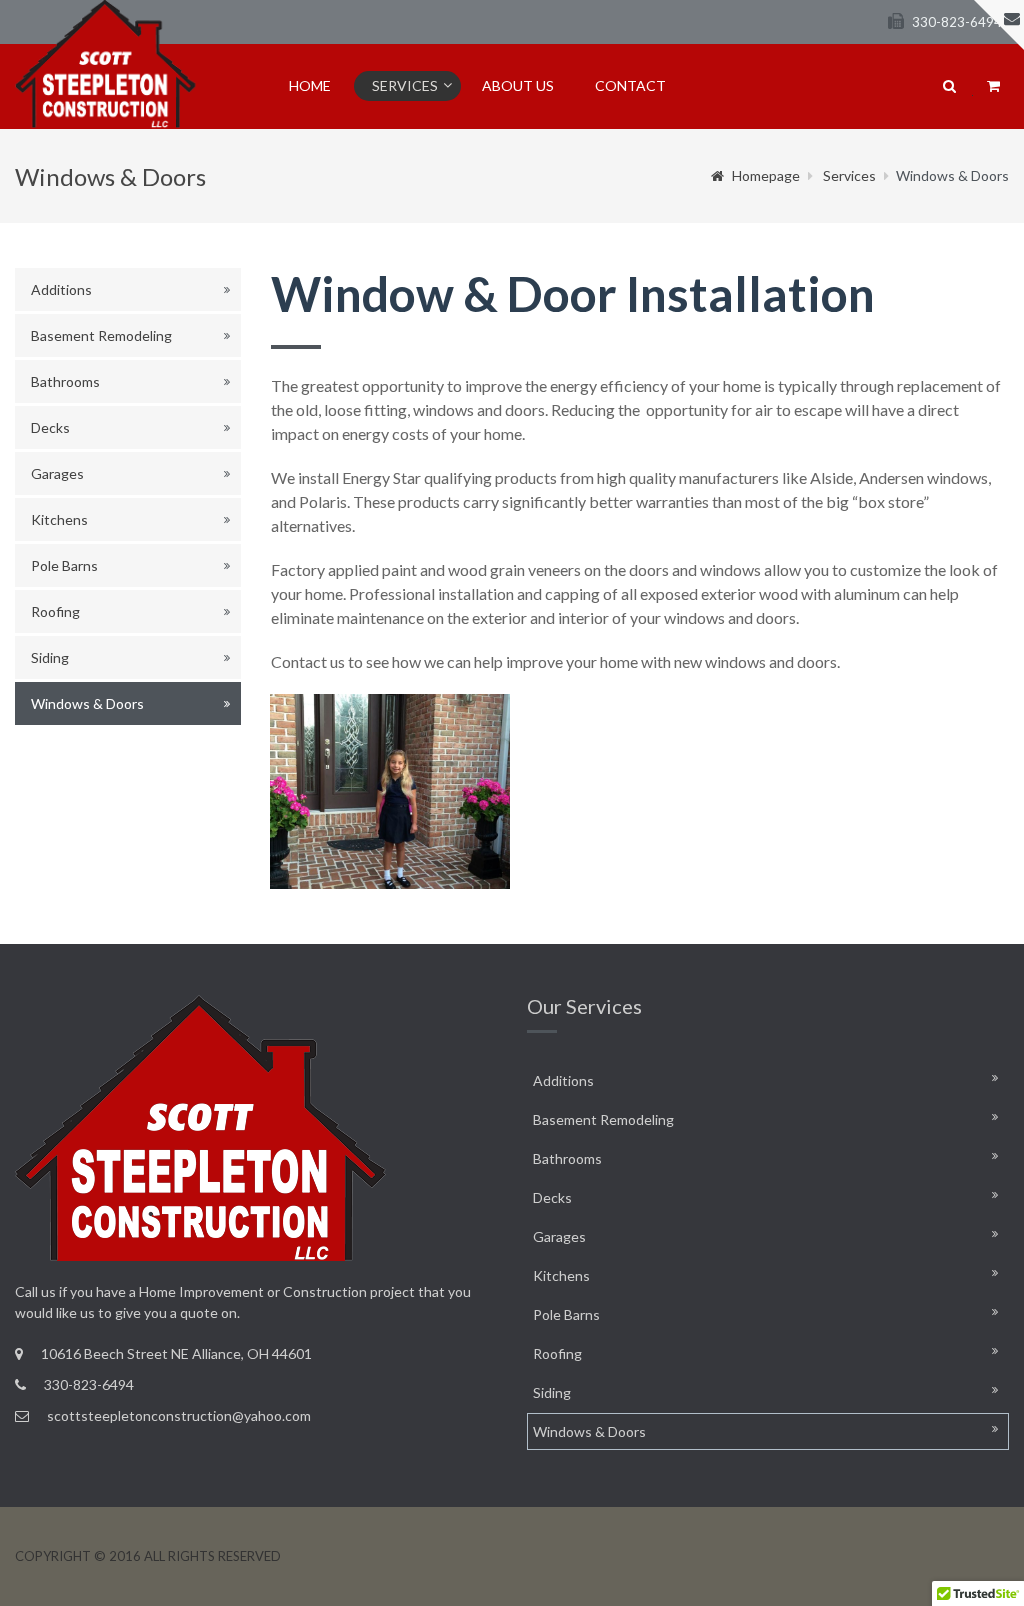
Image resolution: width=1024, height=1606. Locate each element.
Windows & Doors (87, 703)
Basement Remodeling (101, 335)
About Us (518, 85)
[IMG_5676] (390, 791)
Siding (50, 657)
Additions (61, 289)
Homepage (766, 175)
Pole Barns (64, 565)
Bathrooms (65, 381)
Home (310, 85)
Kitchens (59, 519)
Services (405, 85)
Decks (50, 427)
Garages (57, 473)
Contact (630, 85)
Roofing (55, 611)
